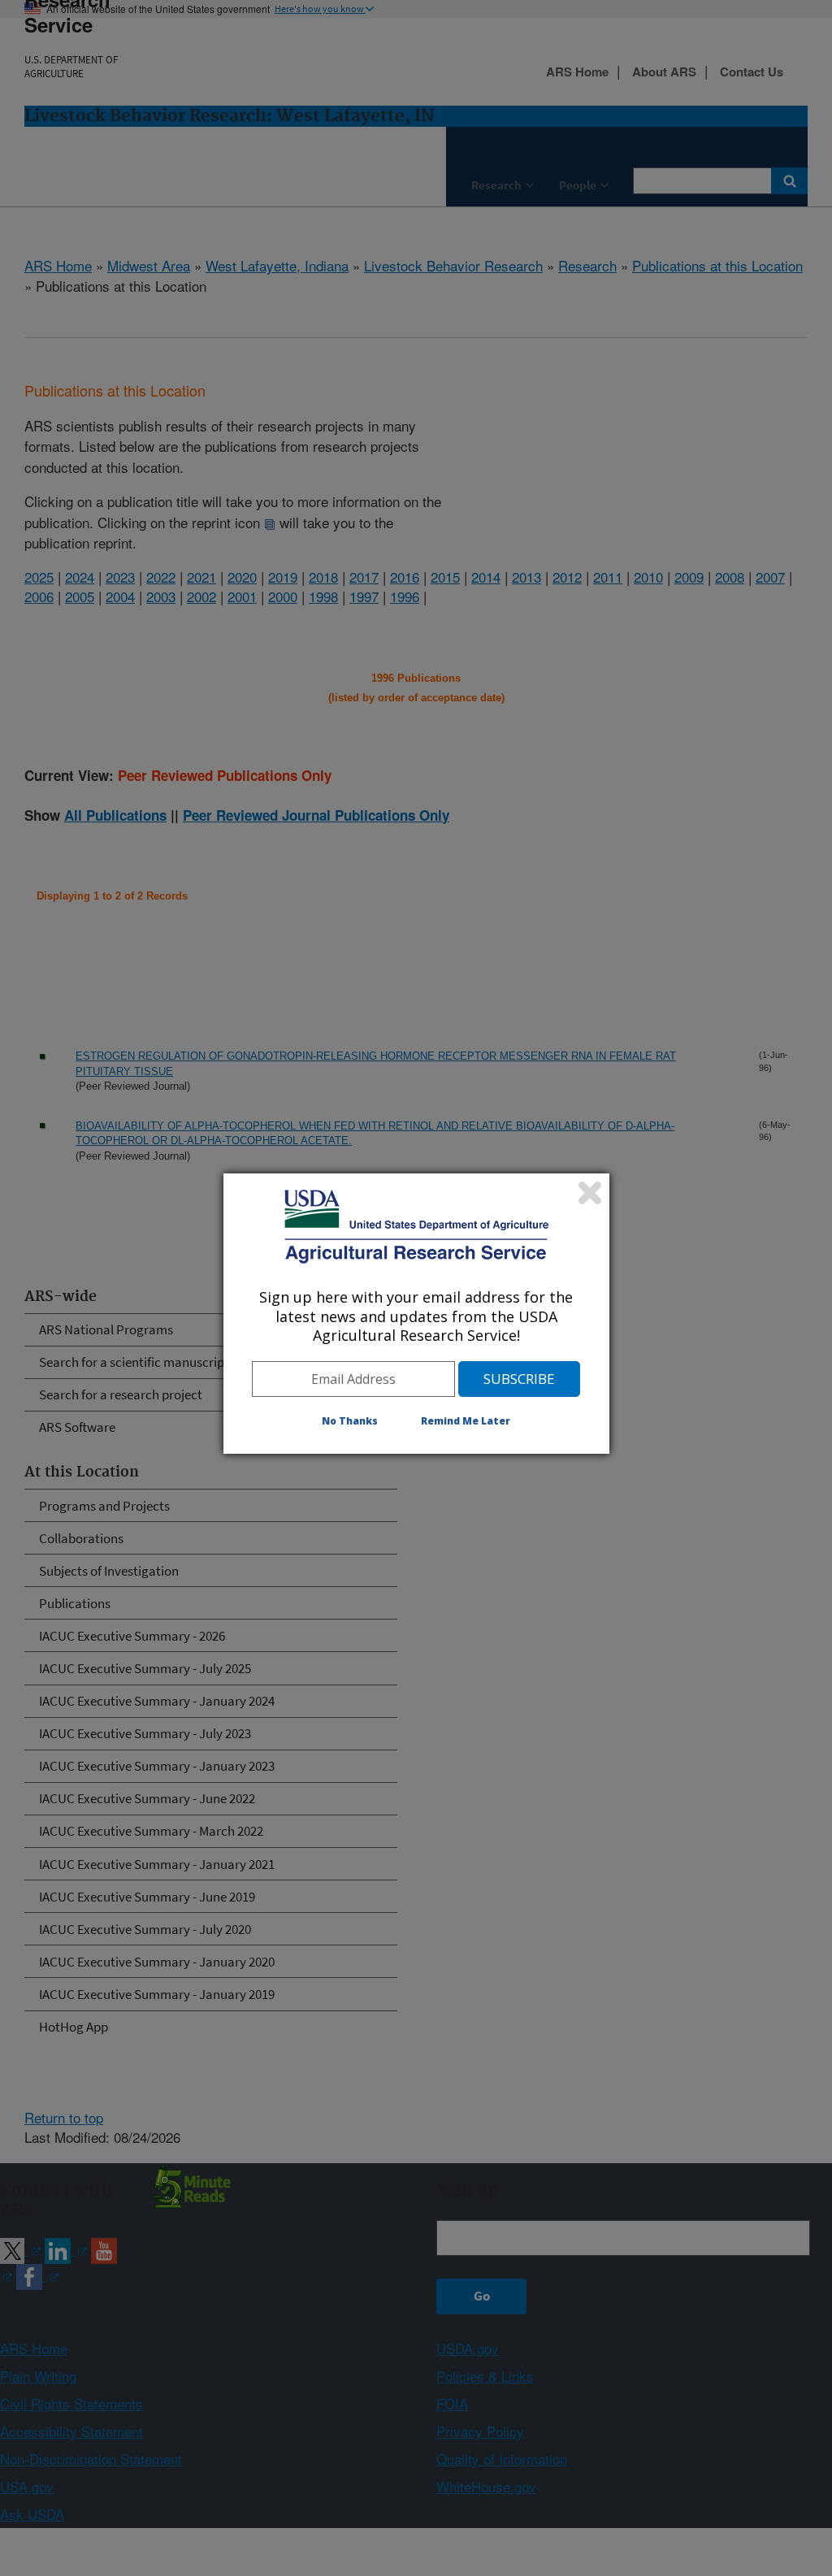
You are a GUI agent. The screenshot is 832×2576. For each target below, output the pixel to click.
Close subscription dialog (590, 1193)
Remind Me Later (466, 1421)
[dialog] (416, 1313)
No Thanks (350, 1421)
